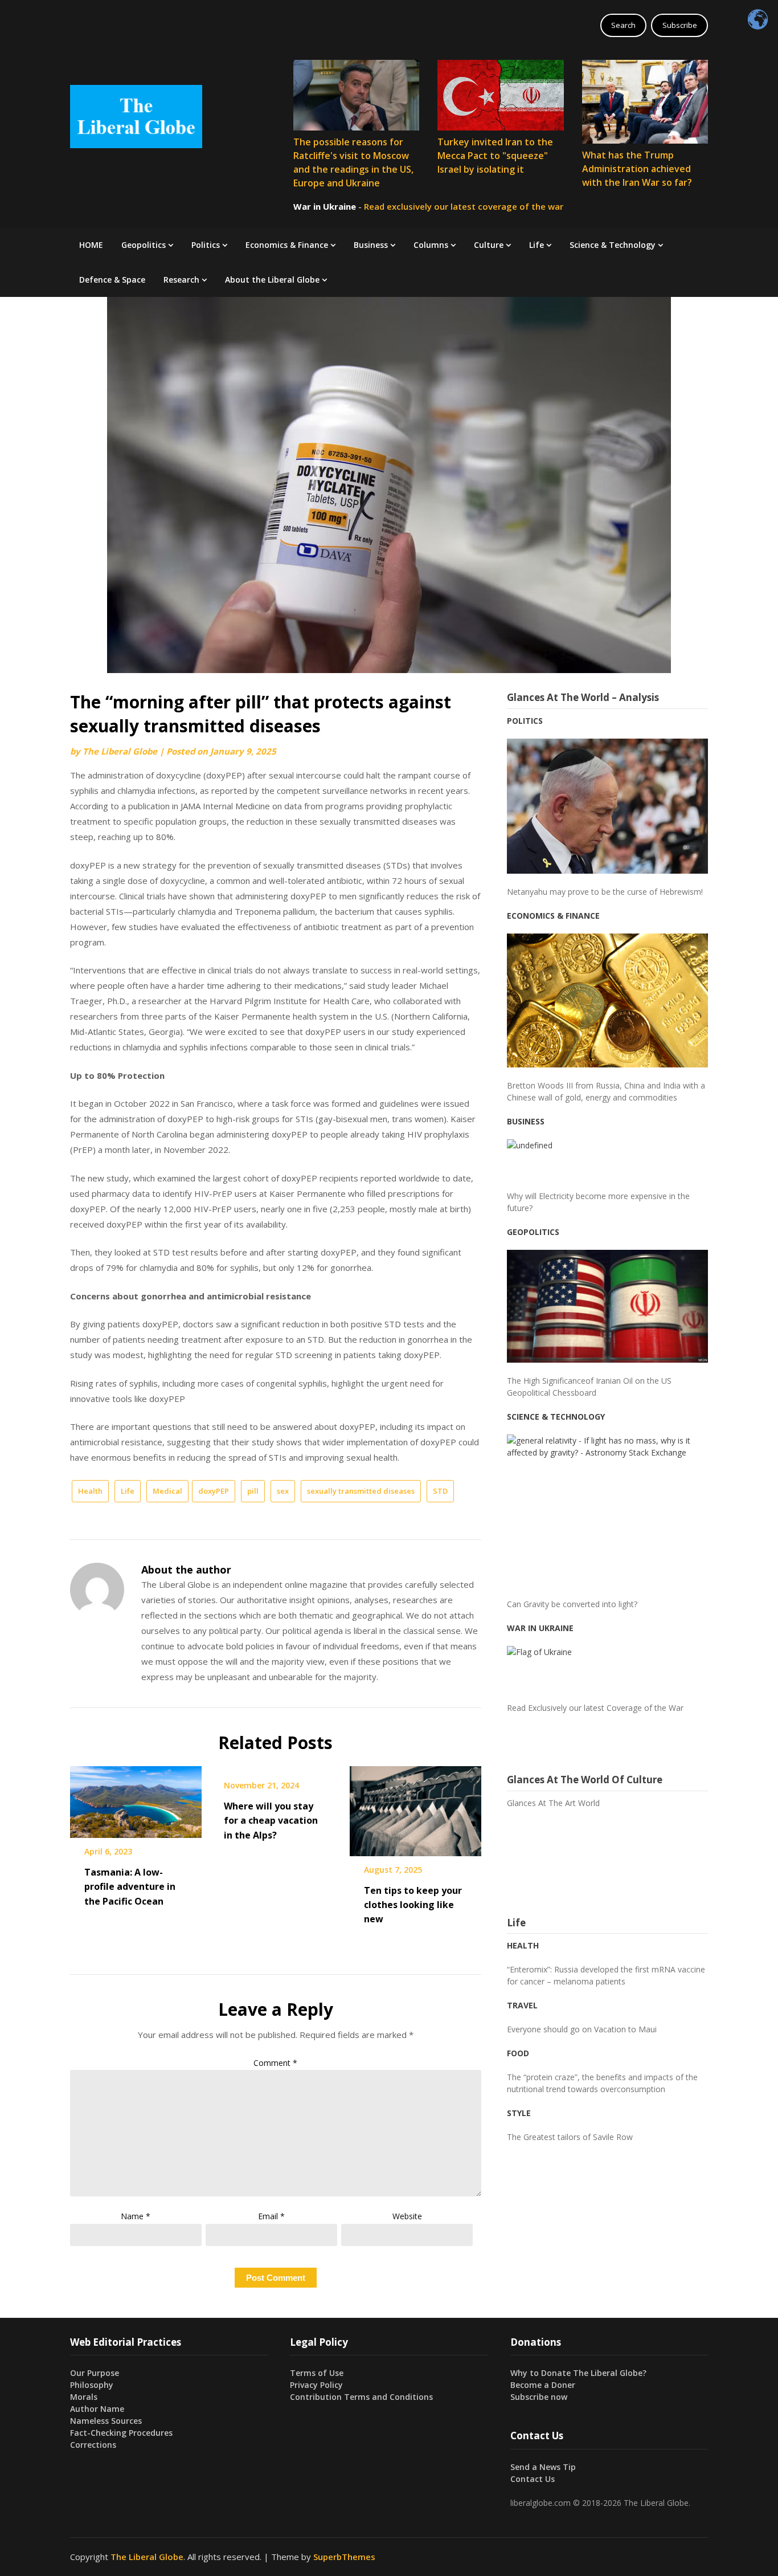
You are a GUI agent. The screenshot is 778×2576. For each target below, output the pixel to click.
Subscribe (680, 25)
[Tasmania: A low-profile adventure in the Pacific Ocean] (136, 1798)
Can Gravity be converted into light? (572, 1604)
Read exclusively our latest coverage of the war (464, 206)
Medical (167, 1491)
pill (253, 1491)
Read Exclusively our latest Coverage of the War (595, 1708)
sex (283, 1491)
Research (181, 280)
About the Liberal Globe (272, 280)
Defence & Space (112, 280)
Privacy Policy (316, 2385)
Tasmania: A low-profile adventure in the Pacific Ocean (130, 1886)
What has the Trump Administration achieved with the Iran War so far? (637, 169)
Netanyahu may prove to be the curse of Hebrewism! (605, 892)
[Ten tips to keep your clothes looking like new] (415, 1807)
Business (371, 245)
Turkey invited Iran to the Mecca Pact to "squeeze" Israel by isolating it (495, 156)
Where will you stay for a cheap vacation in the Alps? (271, 1820)
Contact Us (533, 2479)
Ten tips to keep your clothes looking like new (413, 1905)
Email (271, 2216)
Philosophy (92, 2385)
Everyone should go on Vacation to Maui (582, 2029)
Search (623, 25)
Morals (84, 2397)
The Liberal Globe (120, 751)
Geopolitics (144, 245)
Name (136, 2216)
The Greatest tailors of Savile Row (570, 2137)
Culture (489, 245)
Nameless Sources (106, 2421)
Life (537, 245)
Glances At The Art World (553, 1803)
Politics (206, 245)
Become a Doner (543, 2385)
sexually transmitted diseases (361, 1491)
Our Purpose (95, 2373)
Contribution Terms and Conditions (361, 2397)
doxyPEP (214, 1491)
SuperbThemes (344, 2557)
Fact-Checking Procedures (121, 2433)
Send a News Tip (543, 2467)
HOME (91, 245)
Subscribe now (539, 2397)
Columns (431, 245)
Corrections (93, 2445)
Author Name (97, 2409)
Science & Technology (613, 245)
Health (90, 1491)
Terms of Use (317, 2373)
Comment (275, 2063)
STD (440, 1491)
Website (407, 2216)
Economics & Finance (287, 245)
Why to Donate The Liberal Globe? (578, 2373)
